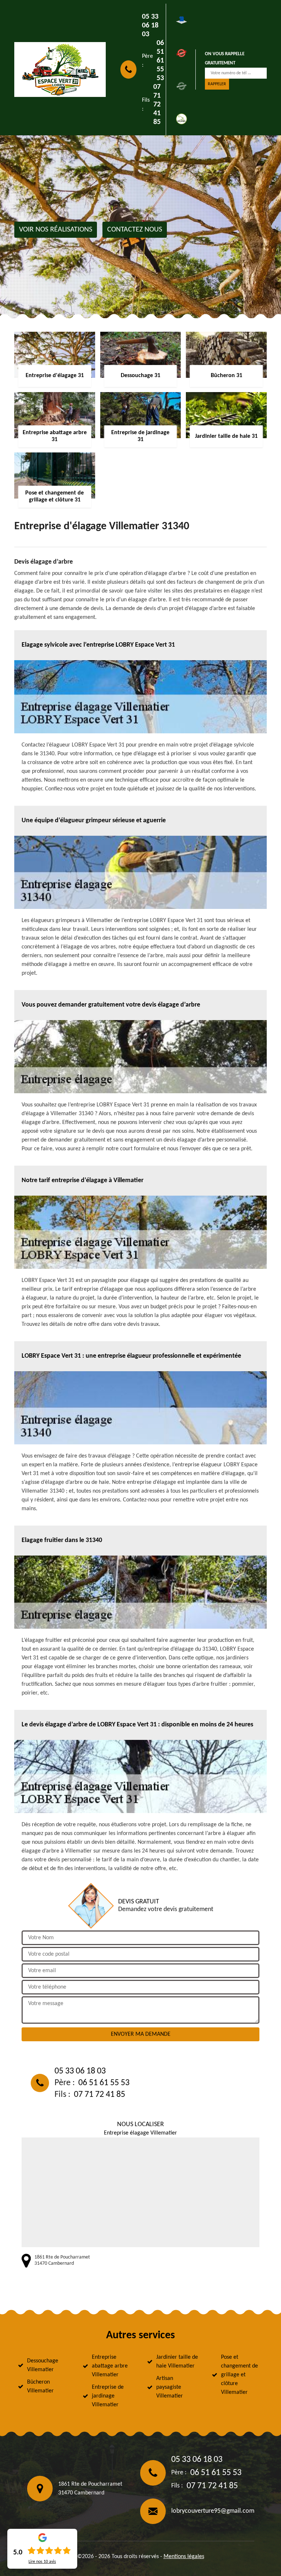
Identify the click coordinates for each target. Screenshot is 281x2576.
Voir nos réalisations (56, 230)
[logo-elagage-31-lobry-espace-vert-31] (60, 69)
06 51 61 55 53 (160, 61)
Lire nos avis (42, 2562)
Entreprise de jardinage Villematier (108, 2396)
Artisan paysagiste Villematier (170, 2387)
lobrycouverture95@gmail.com (213, 2511)
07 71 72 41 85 (157, 105)
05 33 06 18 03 (150, 26)
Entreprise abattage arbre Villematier (110, 2366)
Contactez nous (135, 230)
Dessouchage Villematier (43, 2365)
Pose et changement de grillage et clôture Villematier (239, 2375)
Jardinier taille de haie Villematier (177, 2362)
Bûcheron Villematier (40, 2387)
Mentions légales (184, 2557)
